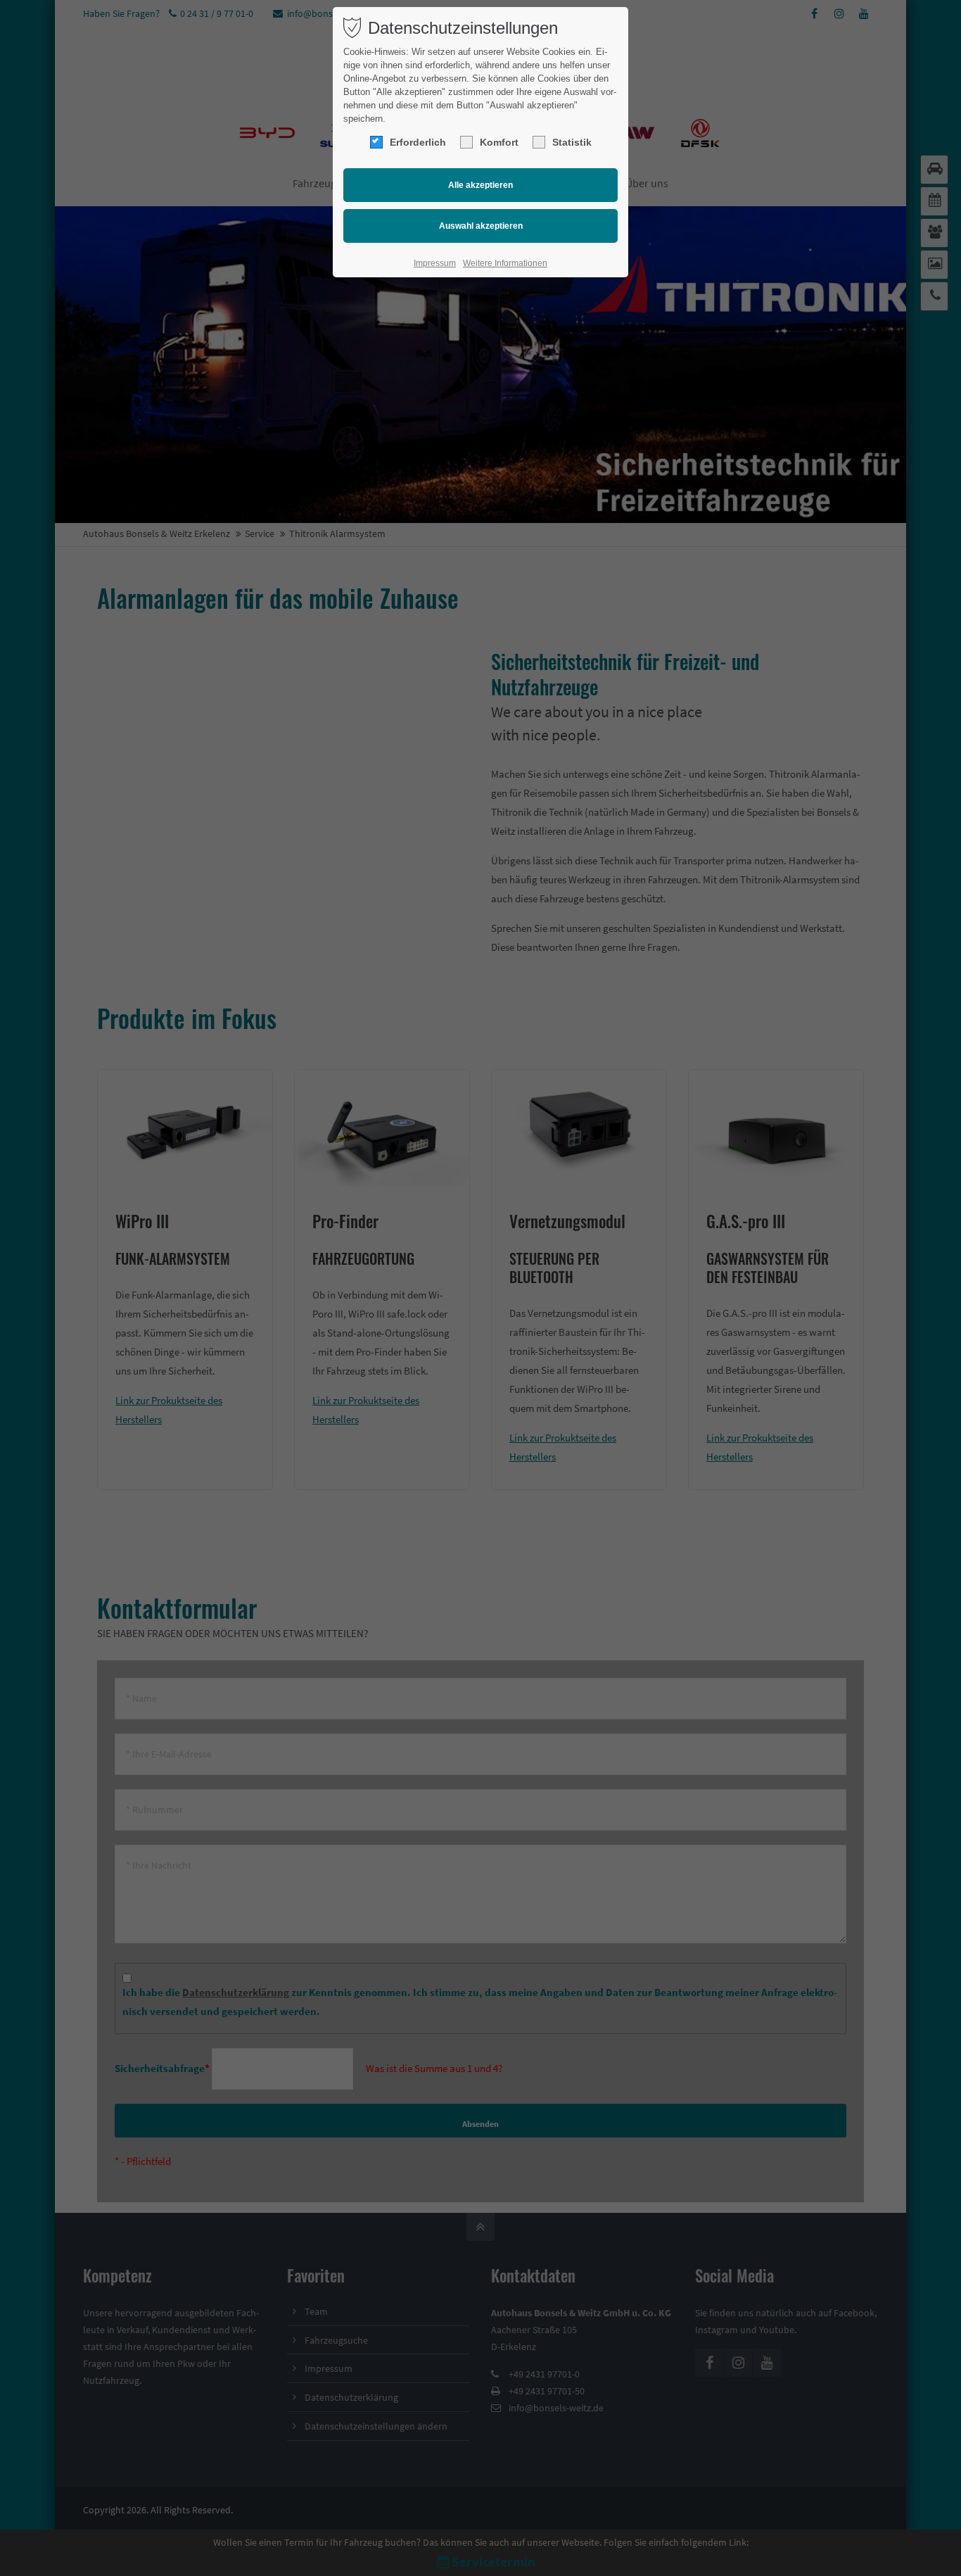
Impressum (435, 263)
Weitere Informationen (505, 263)
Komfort (499, 142)
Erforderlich (418, 142)
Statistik (572, 142)
